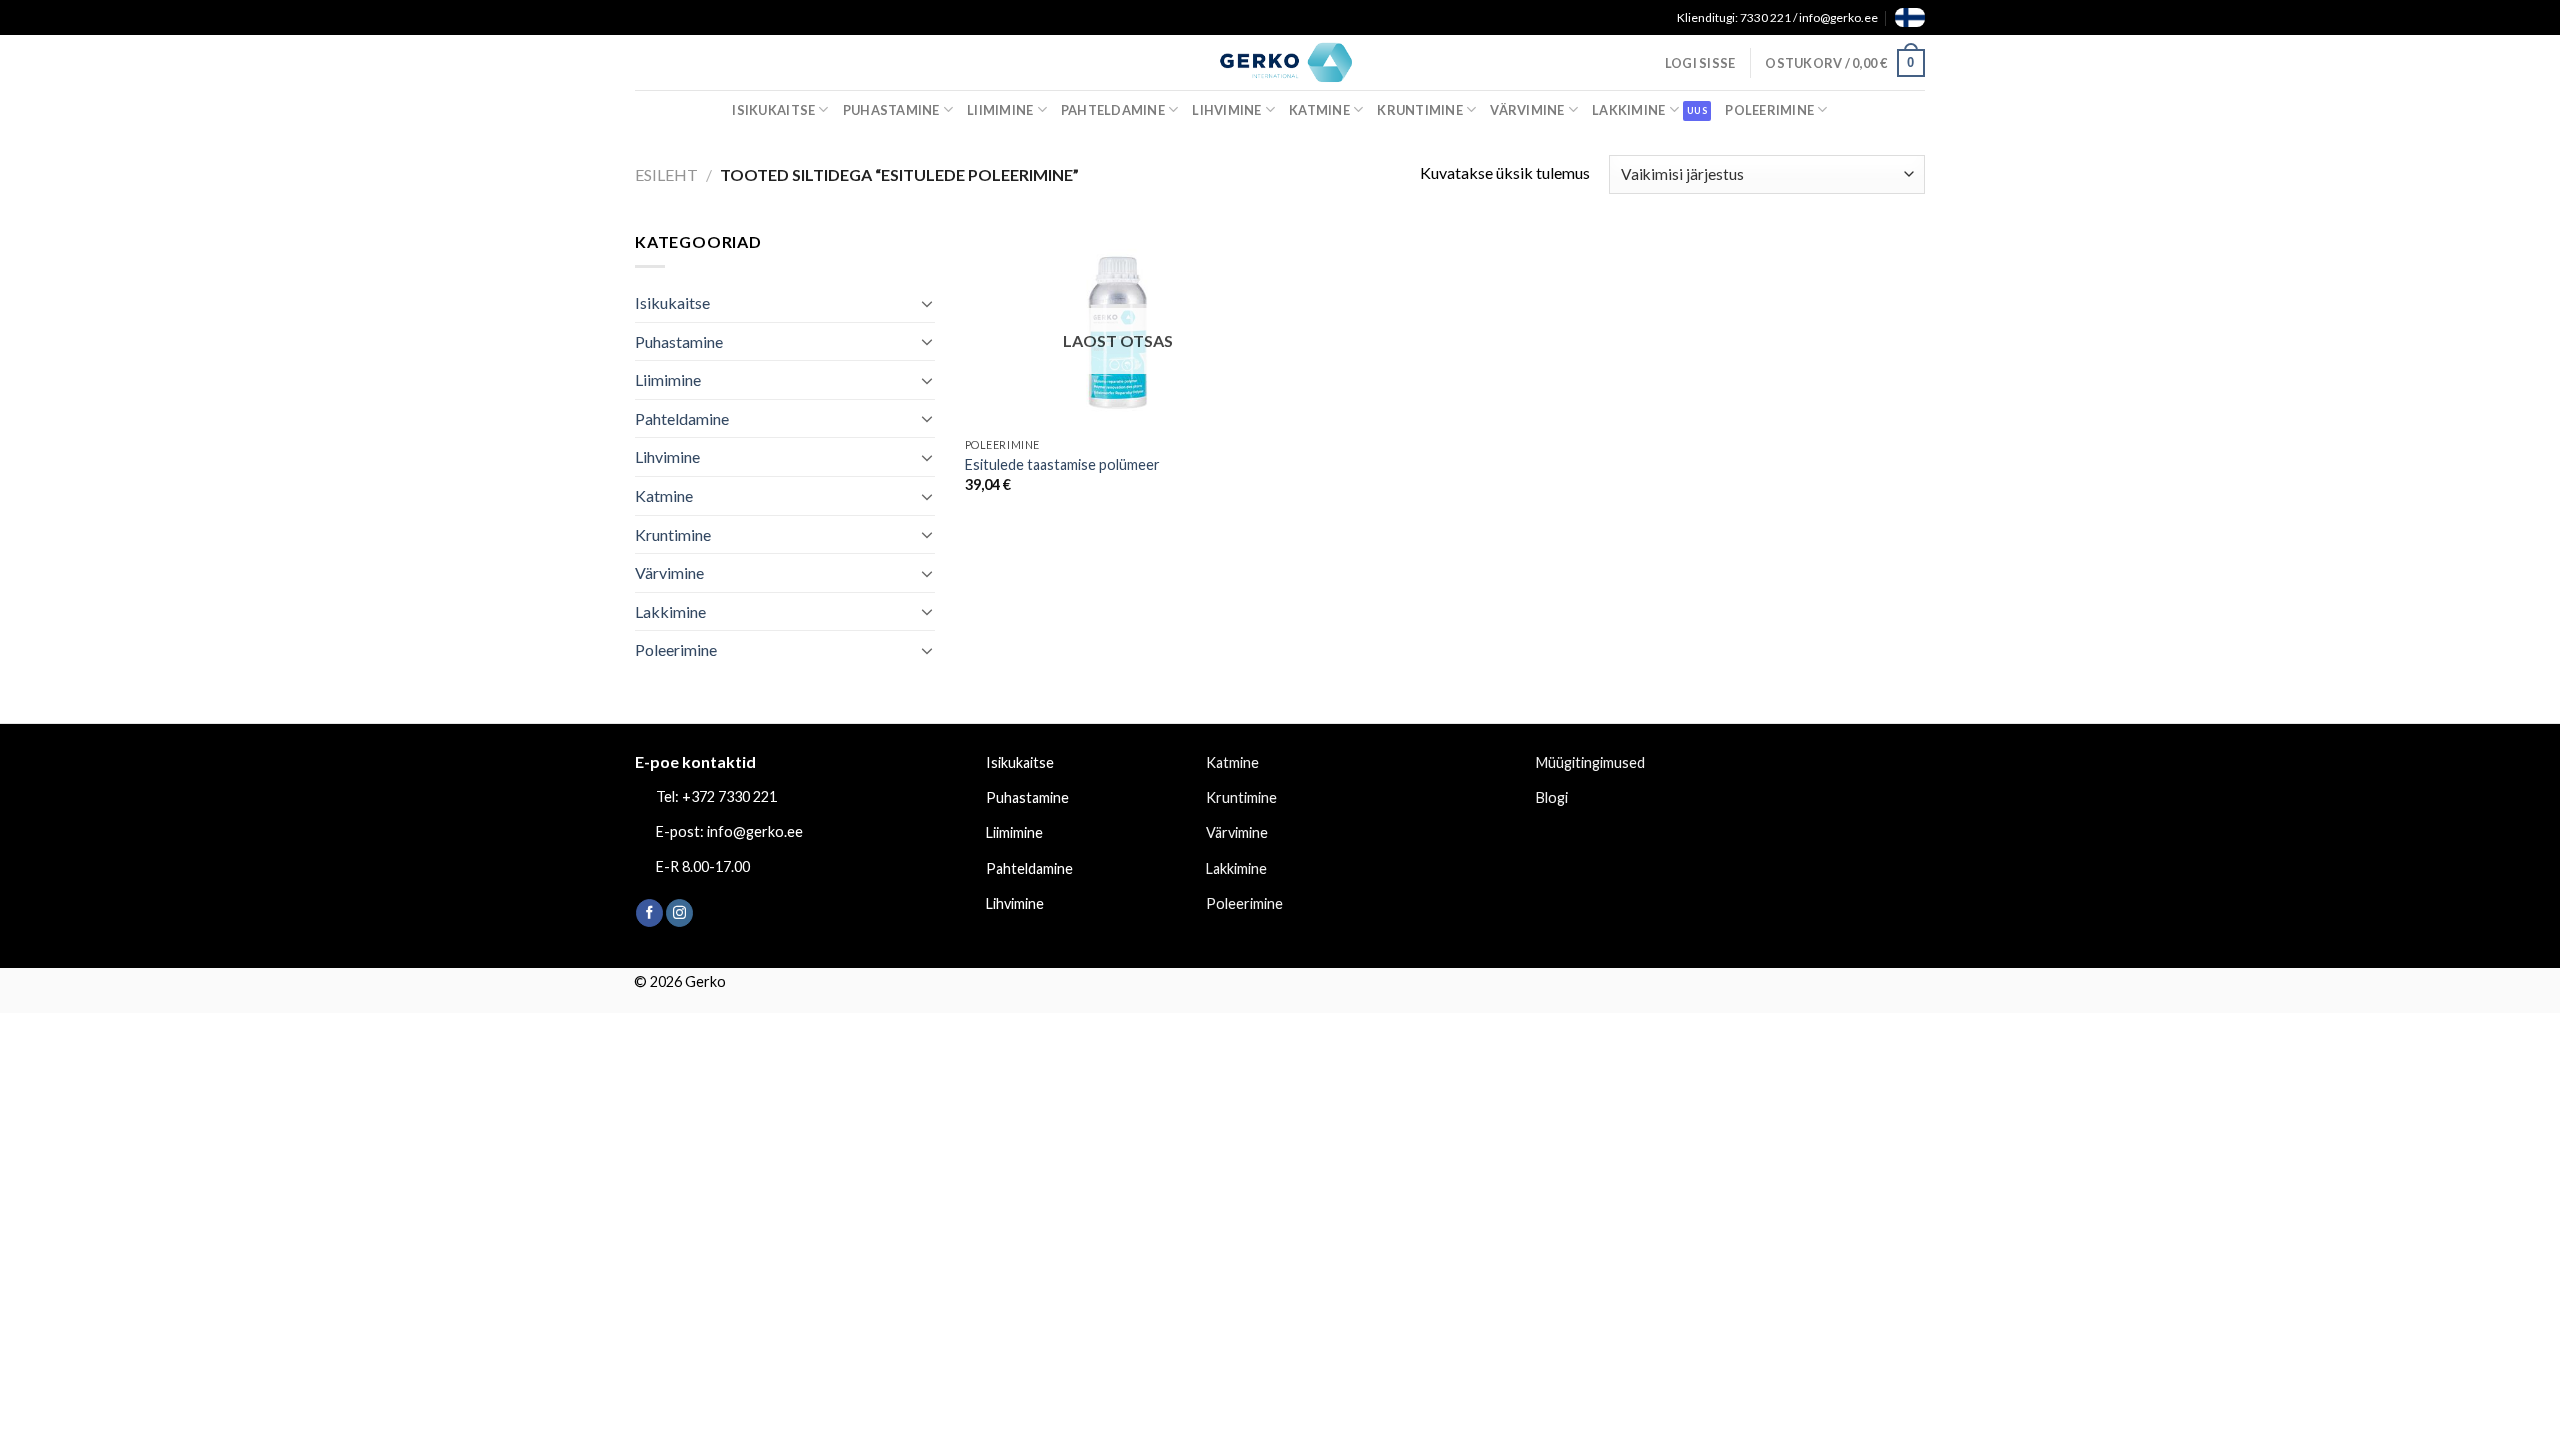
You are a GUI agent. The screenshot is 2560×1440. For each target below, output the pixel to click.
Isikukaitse (773, 110)
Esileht (666, 174)
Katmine (1319, 110)
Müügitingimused (1590, 762)
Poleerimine (1769, 110)
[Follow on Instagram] (679, 913)
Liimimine (1000, 110)
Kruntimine (1420, 110)
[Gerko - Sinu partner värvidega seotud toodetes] (1280, 62)
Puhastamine (891, 110)
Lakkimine (1628, 110)
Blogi (1552, 797)
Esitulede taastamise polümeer (1062, 464)
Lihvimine (1226, 110)
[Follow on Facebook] (649, 913)
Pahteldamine (1113, 110)
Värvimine (1527, 110)
